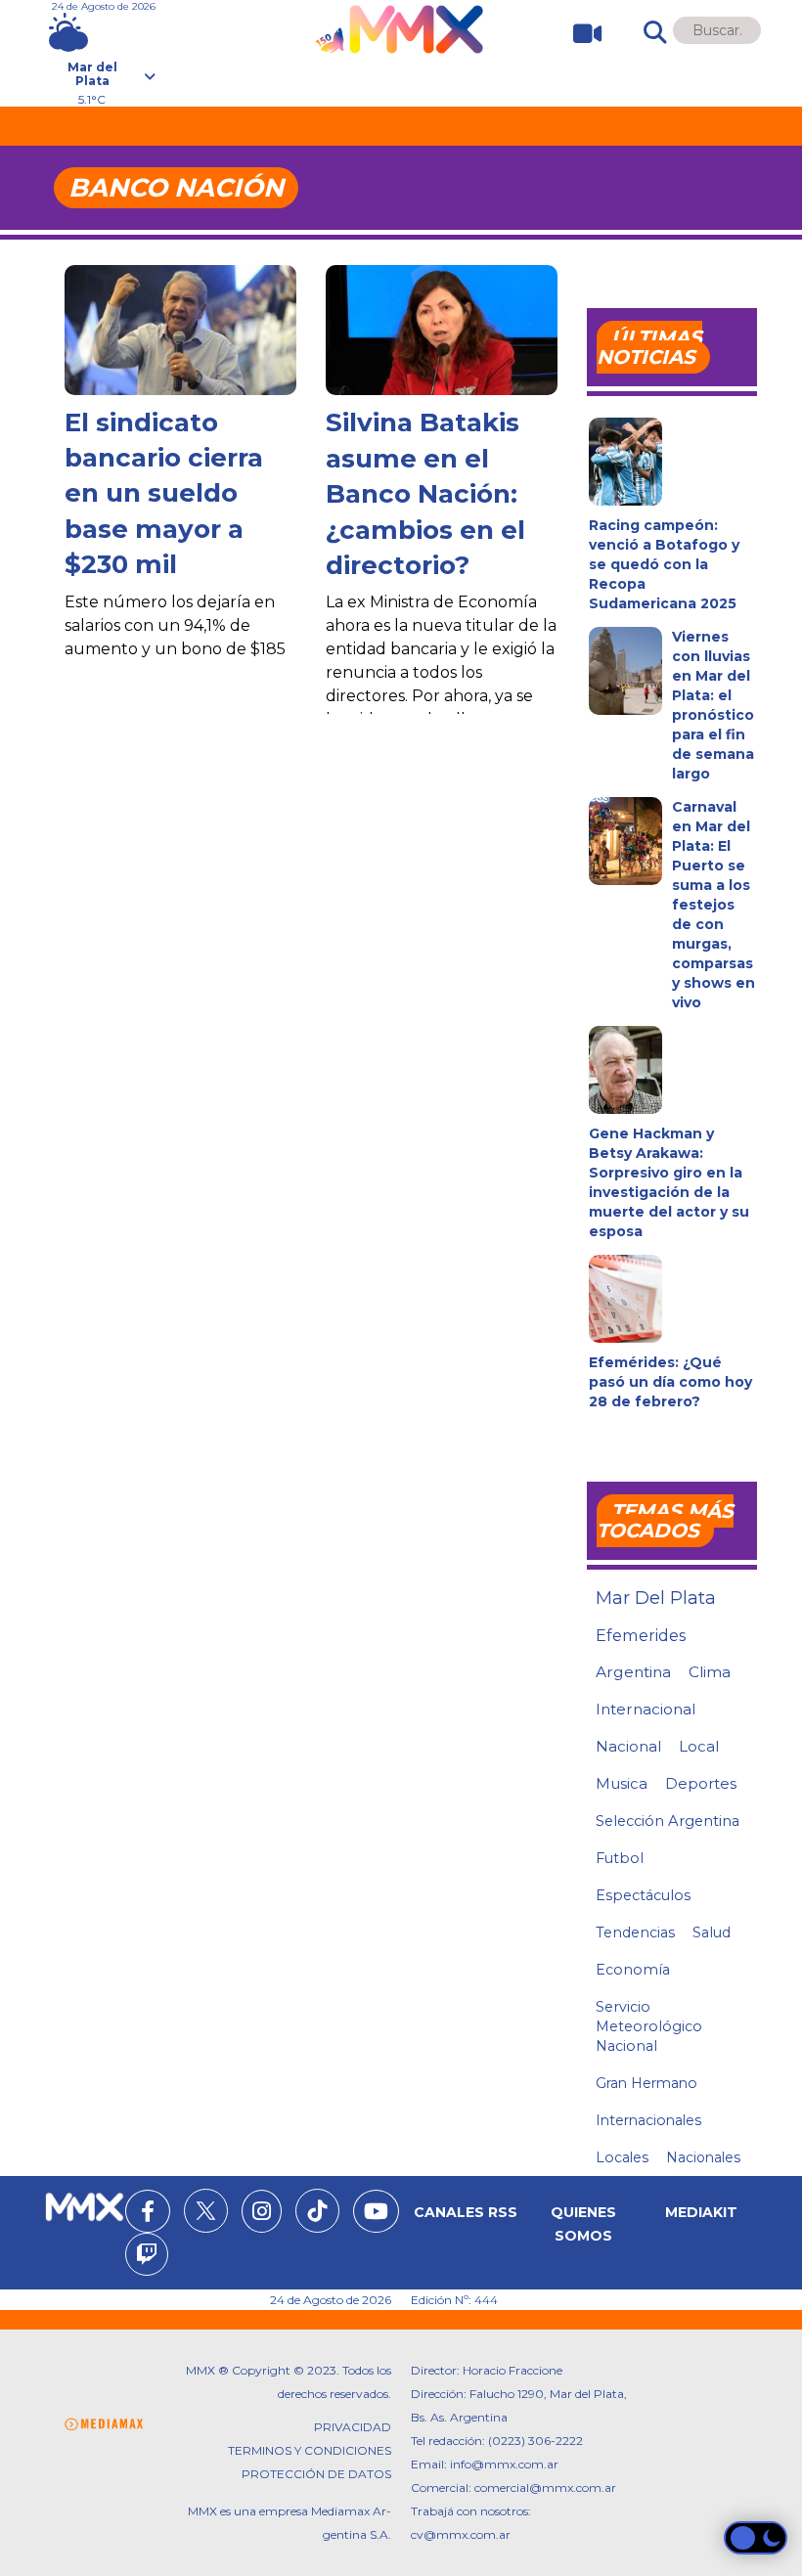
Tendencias (635, 1932)
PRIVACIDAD (353, 2427)
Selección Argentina (668, 1821)
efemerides (641, 1635)
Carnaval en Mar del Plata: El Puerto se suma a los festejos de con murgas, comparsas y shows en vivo (713, 905)
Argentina (633, 1672)
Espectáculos (643, 1895)
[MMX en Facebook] (148, 2214)
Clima (710, 1672)
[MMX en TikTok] (317, 2211)
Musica (622, 1784)
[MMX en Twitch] (147, 2257)
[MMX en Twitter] (206, 2211)
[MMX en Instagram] (262, 2214)
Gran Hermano (646, 2083)
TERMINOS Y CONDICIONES (310, 2450)
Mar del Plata (656, 1598)
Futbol (620, 1858)
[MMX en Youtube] (376, 2214)
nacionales (703, 2157)
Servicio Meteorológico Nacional (649, 2026)
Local (699, 1746)
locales (622, 2157)
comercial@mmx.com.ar (545, 2487)
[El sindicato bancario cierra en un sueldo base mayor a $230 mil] (180, 330)
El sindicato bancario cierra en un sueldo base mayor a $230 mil (164, 494)
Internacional (646, 1709)
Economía (633, 1970)
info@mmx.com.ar (504, 2464)
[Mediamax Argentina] (104, 2425)
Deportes (701, 1784)
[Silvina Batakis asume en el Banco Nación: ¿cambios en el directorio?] (442, 330)
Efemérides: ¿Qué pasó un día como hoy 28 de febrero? (670, 1382)
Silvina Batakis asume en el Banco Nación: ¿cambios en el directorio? (425, 494)
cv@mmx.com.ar (461, 2534)
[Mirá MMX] (579, 34)
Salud (712, 1932)
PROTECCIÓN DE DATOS (316, 2474)
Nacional (628, 1746)
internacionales (648, 2120)
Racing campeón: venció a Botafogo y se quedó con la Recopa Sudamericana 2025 (664, 564)
